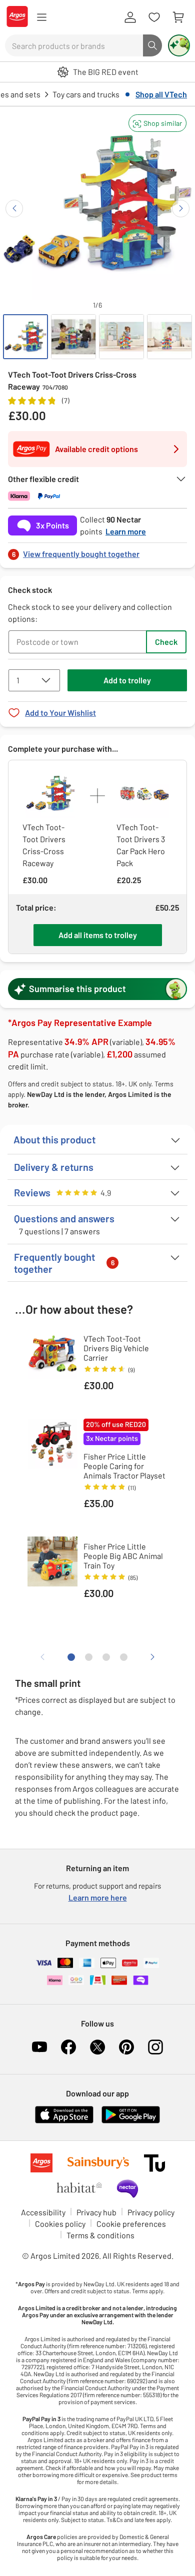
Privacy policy (151, 2212)
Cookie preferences (131, 2224)
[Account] (130, 17)
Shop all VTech (161, 94)
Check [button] (166, 642)
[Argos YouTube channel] (39, 2047)
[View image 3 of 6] (121, 337)
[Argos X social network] (97, 2047)
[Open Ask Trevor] (179, 45)
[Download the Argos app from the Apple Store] (64, 2121)
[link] (97, 551)
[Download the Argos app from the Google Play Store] (131, 2121)
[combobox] (74, 45)
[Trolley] (178, 17)
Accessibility (43, 2212)
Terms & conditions (100, 2235)
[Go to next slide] (181, 209)
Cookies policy (60, 2224)
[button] (157, 123)
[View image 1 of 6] (25, 337)
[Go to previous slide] (14, 209)
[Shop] (41, 17)
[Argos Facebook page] (68, 2047)
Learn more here (98, 1897)
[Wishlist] (154, 17)
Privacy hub (96, 2212)
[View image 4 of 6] (169, 337)
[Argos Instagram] (155, 2047)
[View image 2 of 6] (73, 337)
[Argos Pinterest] (126, 2047)
